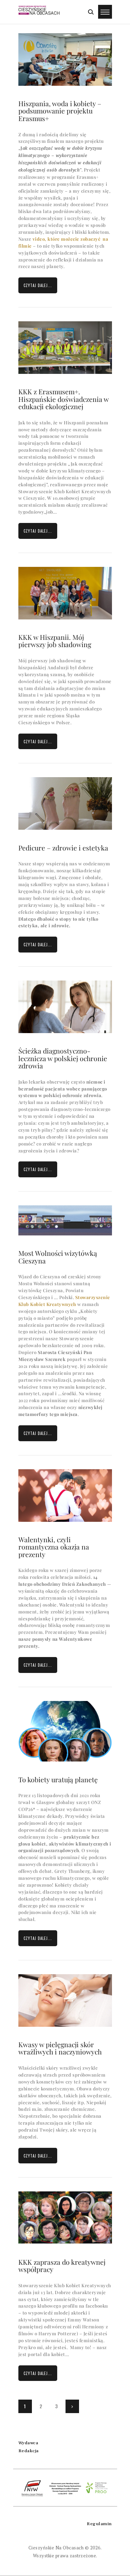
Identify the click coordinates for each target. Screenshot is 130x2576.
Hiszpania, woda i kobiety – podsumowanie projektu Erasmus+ (60, 111)
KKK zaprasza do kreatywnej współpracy (62, 2266)
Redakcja (29, 2451)
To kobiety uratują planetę (58, 1780)
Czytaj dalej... (38, 285)
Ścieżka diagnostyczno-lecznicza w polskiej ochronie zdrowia (63, 1058)
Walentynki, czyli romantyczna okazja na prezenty (54, 1547)
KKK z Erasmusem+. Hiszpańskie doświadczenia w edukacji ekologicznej (63, 399)
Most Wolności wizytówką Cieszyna (58, 1257)
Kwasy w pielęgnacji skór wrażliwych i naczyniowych (60, 2048)
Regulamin (99, 2524)
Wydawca (28, 2443)
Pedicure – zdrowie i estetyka (63, 848)
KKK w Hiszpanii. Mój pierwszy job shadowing (55, 641)
